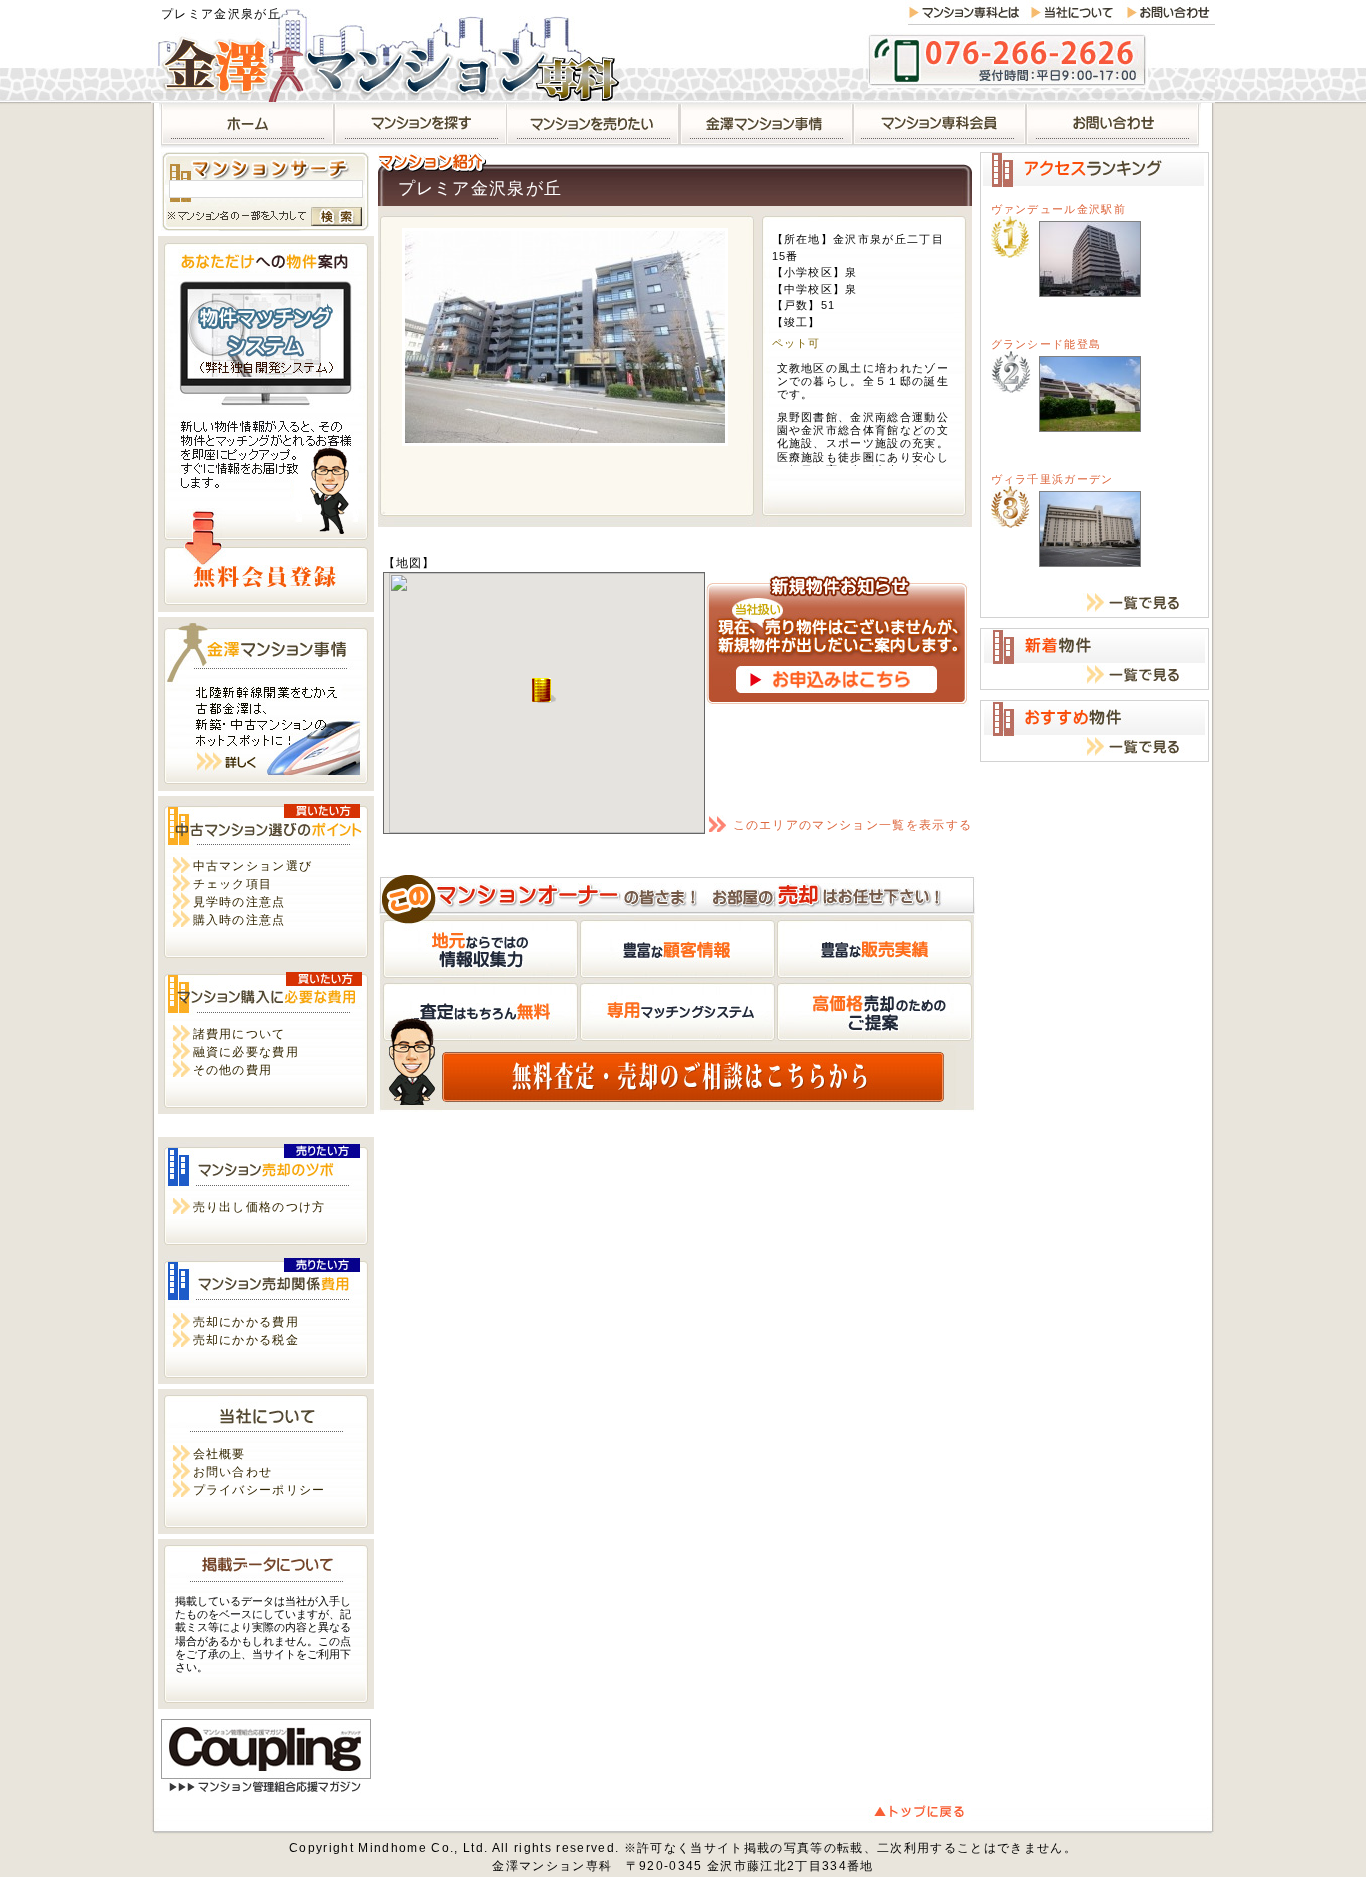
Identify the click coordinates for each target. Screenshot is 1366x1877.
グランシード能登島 (1046, 344)
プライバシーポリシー (259, 1490)
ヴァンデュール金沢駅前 (1059, 209)
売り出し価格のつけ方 (259, 1207)
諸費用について (239, 1034)
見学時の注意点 (239, 902)
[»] (421, 126)
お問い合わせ (233, 1472)
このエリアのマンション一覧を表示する (853, 825)
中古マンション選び (253, 866)
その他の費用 (233, 1070)
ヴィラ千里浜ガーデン (1052, 479)
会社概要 (219, 1454)
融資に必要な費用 (246, 1052)
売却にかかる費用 (246, 1322)
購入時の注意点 (239, 920)
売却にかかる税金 (246, 1340)
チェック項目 (233, 884)
